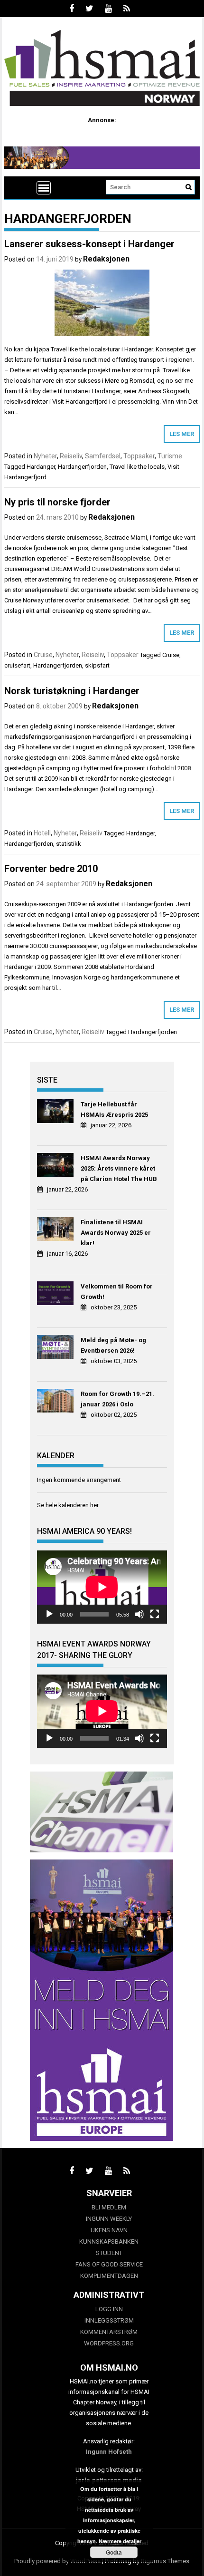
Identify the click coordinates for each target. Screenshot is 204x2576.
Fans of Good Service (109, 2264)
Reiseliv (71, 456)
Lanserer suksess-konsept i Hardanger (89, 244)
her (94, 1505)
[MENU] (44, 188)
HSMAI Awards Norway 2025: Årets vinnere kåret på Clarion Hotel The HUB (119, 1168)
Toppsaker (139, 456)
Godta (114, 2552)
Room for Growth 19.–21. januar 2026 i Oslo (117, 1399)
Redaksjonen (106, 259)
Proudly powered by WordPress (57, 2561)
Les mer (182, 434)
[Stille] (139, 1614)
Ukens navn (109, 2230)
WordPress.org (109, 2343)
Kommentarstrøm (109, 2332)
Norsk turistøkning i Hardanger (72, 691)
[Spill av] (49, 1614)
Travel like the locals (137, 467)
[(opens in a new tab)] (56, 1113)
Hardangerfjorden (82, 467)
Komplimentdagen (109, 2276)
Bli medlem (109, 2207)
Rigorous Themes (165, 2561)
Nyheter (45, 456)
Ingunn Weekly (109, 2219)
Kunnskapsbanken (109, 2242)
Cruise (43, 655)
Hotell (42, 833)
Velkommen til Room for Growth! (117, 1292)
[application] (102, 1587)
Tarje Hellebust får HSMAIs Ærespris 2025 (114, 1109)
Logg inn (109, 2309)
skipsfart (97, 665)
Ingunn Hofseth (109, 2452)
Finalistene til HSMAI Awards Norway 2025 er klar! (116, 1233)
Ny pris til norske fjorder (57, 502)
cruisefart (17, 665)
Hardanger (41, 467)
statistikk (69, 844)
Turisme (170, 456)
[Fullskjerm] (155, 1614)
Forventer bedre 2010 (51, 869)
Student (109, 2253)
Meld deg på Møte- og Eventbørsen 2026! (113, 1345)
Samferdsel (103, 456)
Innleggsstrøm (109, 2320)
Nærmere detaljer (120, 2541)
